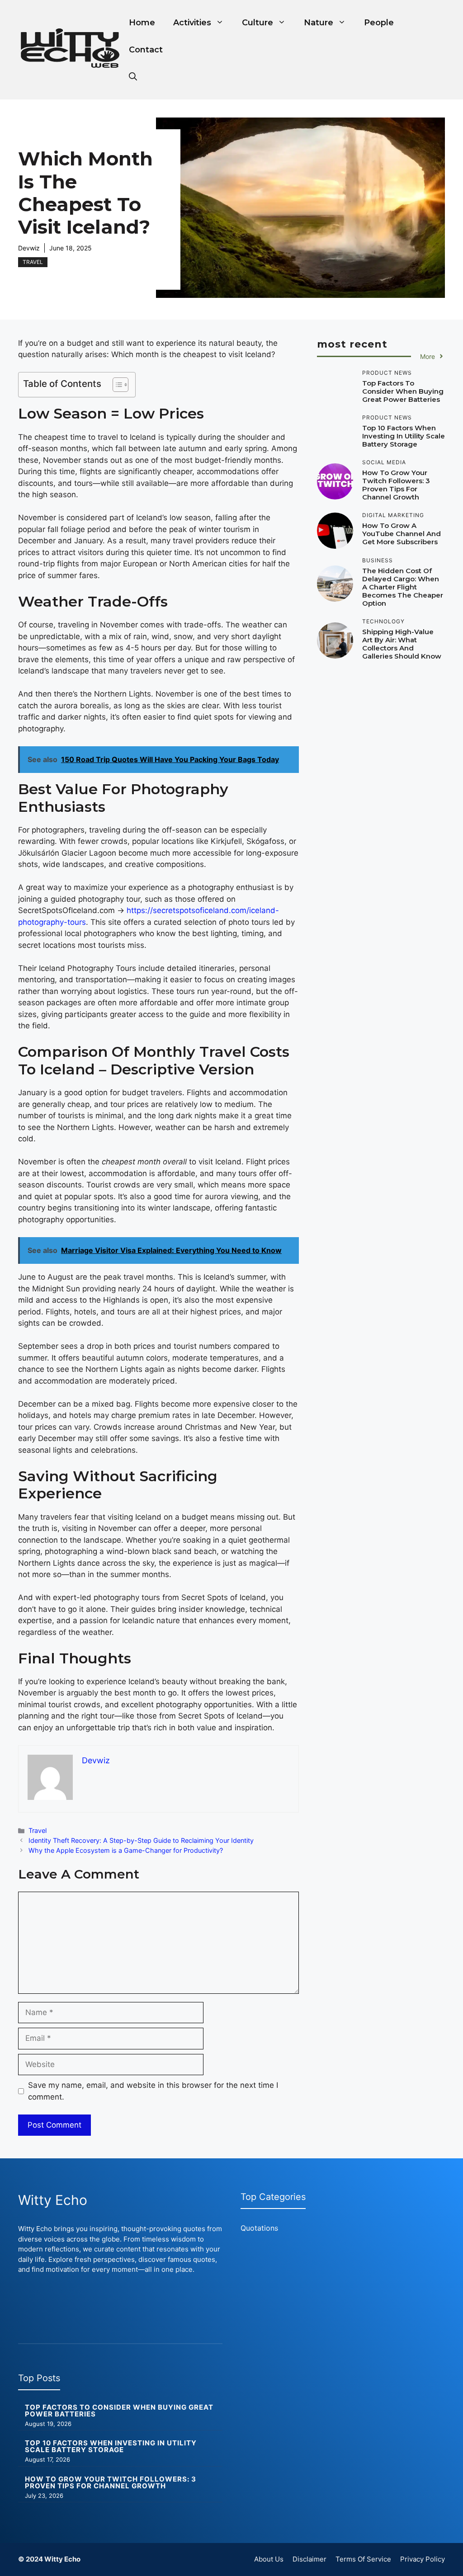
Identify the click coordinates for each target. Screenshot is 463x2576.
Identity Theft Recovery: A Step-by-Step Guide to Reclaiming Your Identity (141, 1840)
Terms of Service (363, 2559)
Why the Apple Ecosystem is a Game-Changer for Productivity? (126, 1850)
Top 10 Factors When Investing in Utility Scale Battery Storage (404, 436)
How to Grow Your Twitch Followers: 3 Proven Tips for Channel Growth (396, 485)
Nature (319, 23)
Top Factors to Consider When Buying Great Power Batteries (403, 391)
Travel (33, 262)
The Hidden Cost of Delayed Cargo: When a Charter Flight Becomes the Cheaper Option (403, 587)
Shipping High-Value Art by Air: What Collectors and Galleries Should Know (402, 644)
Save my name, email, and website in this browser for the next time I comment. (153, 2091)
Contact (146, 50)
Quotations (259, 2228)
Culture (257, 23)
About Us (269, 2559)
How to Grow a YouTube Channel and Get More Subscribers (402, 534)
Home (142, 23)
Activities (192, 23)
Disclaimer (309, 2559)
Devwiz (29, 248)
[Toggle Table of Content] (116, 385)
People (379, 23)
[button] (133, 77)
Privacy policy (423, 2559)
